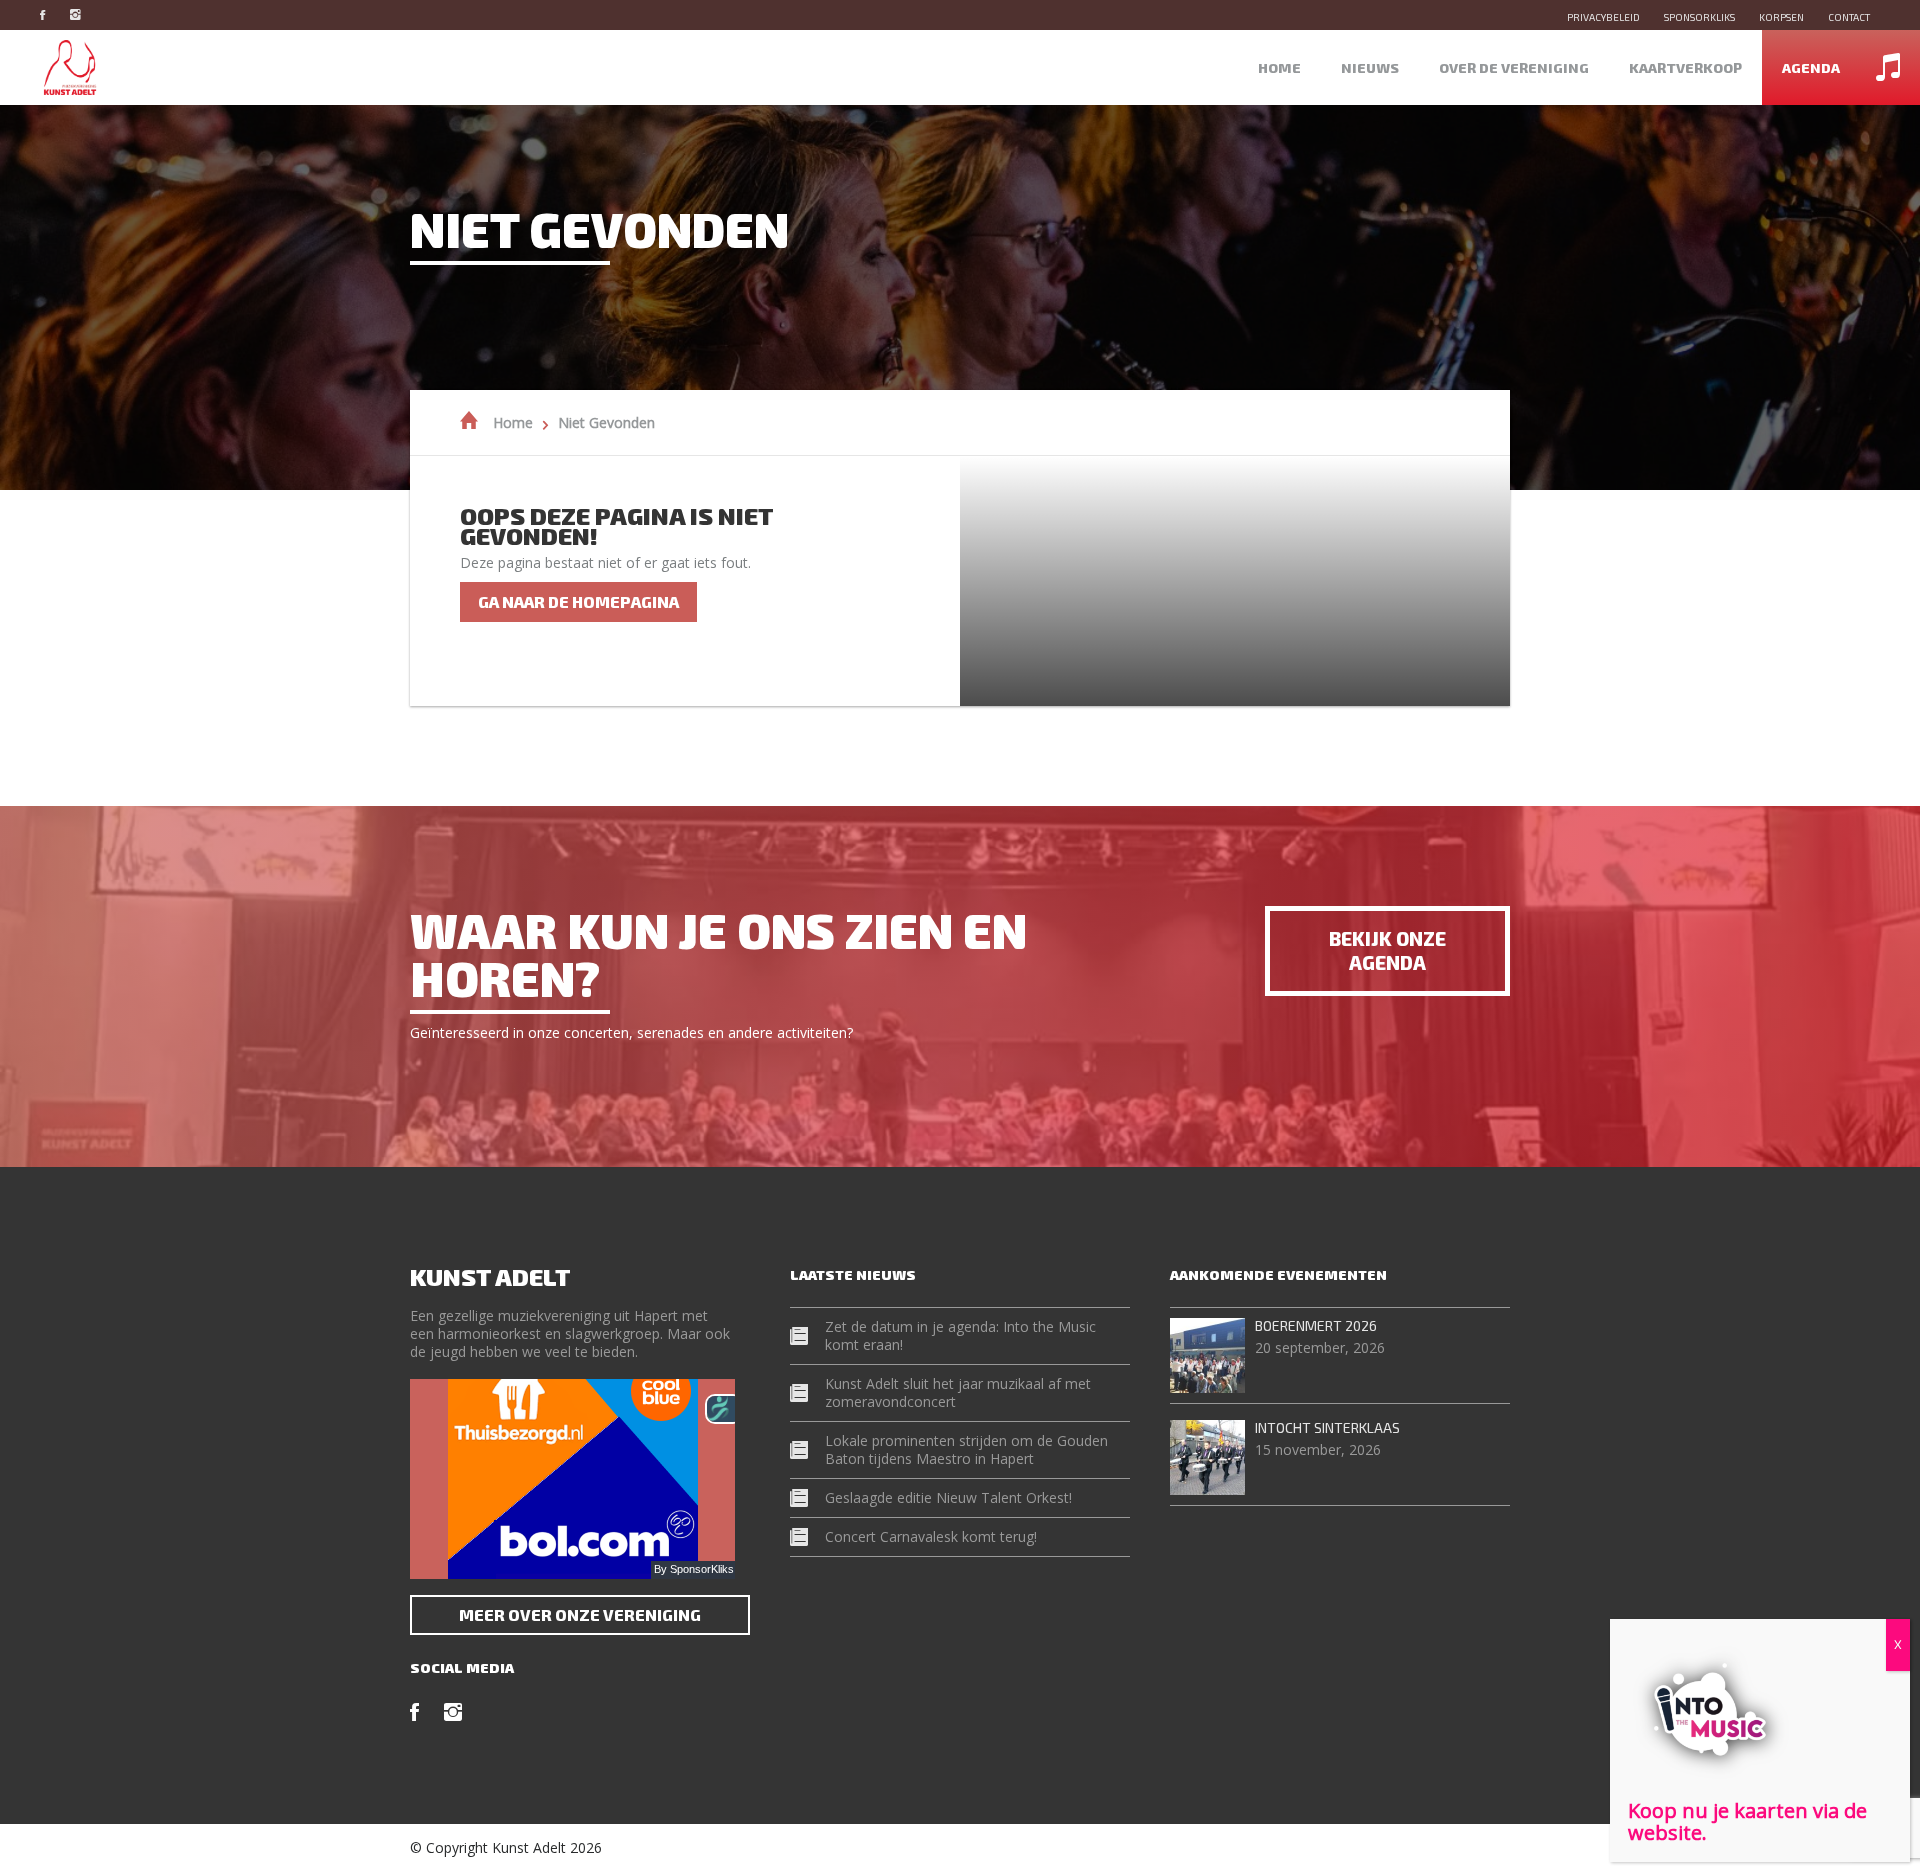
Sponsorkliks (1699, 17)
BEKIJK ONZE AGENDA (1387, 950)
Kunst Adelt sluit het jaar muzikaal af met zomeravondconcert (958, 1392)
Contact (1849, 17)
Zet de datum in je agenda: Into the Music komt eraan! (960, 1335)
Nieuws (1370, 67)
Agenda (1811, 67)
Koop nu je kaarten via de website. (1747, 1821)
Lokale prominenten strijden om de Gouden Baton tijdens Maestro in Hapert (966, 1449)
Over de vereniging (1514, 67)
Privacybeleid (1603, 17)
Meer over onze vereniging (580, 1614)
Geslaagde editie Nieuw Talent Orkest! (948, 1497)
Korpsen (1781, 17)
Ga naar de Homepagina (578, 601)
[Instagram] (85, 14)
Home (1279, 67)
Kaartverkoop (1685, 67)
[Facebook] (52, 14)
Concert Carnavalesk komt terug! (931, 1536)
